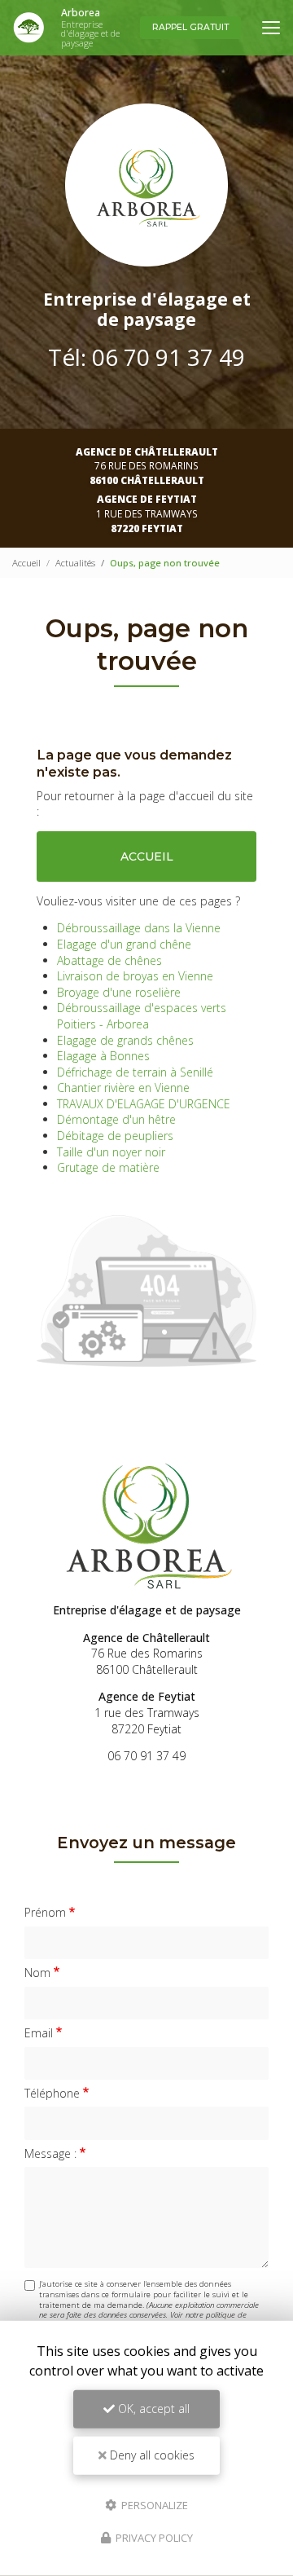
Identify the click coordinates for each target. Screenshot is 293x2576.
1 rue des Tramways (147, 513)
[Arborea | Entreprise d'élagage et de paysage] (28, 28)
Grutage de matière (108, 1167)
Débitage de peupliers (115, 1136)
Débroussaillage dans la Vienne (139, 928)
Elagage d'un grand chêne (124, 944)
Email (39, 2033)
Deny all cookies (151, 2455)
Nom (37, 1973)
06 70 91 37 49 (168, 357)
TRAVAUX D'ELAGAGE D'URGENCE (144, 1104)
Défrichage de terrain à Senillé (135, 1072)
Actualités (75, 563)
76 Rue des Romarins (147, 466)
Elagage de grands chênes (125, 1040)
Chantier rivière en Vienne (123, 1088)
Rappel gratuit (190, 27)
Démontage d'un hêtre (116, 1119)
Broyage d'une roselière (119, 992)
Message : (50, 2153)
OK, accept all (152, 2409)
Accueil (26, 563)
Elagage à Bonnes (103, 1056)
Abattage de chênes (109, 960)
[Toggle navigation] (271, 28)
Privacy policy (153, 2538)
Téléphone (52, 2093)
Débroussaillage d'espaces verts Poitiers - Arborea (142, 1016)
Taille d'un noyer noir (111, 1152)
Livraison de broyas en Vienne (135, 976)
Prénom (45, 1912)
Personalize (153, 2504)
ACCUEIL (147, 856)
